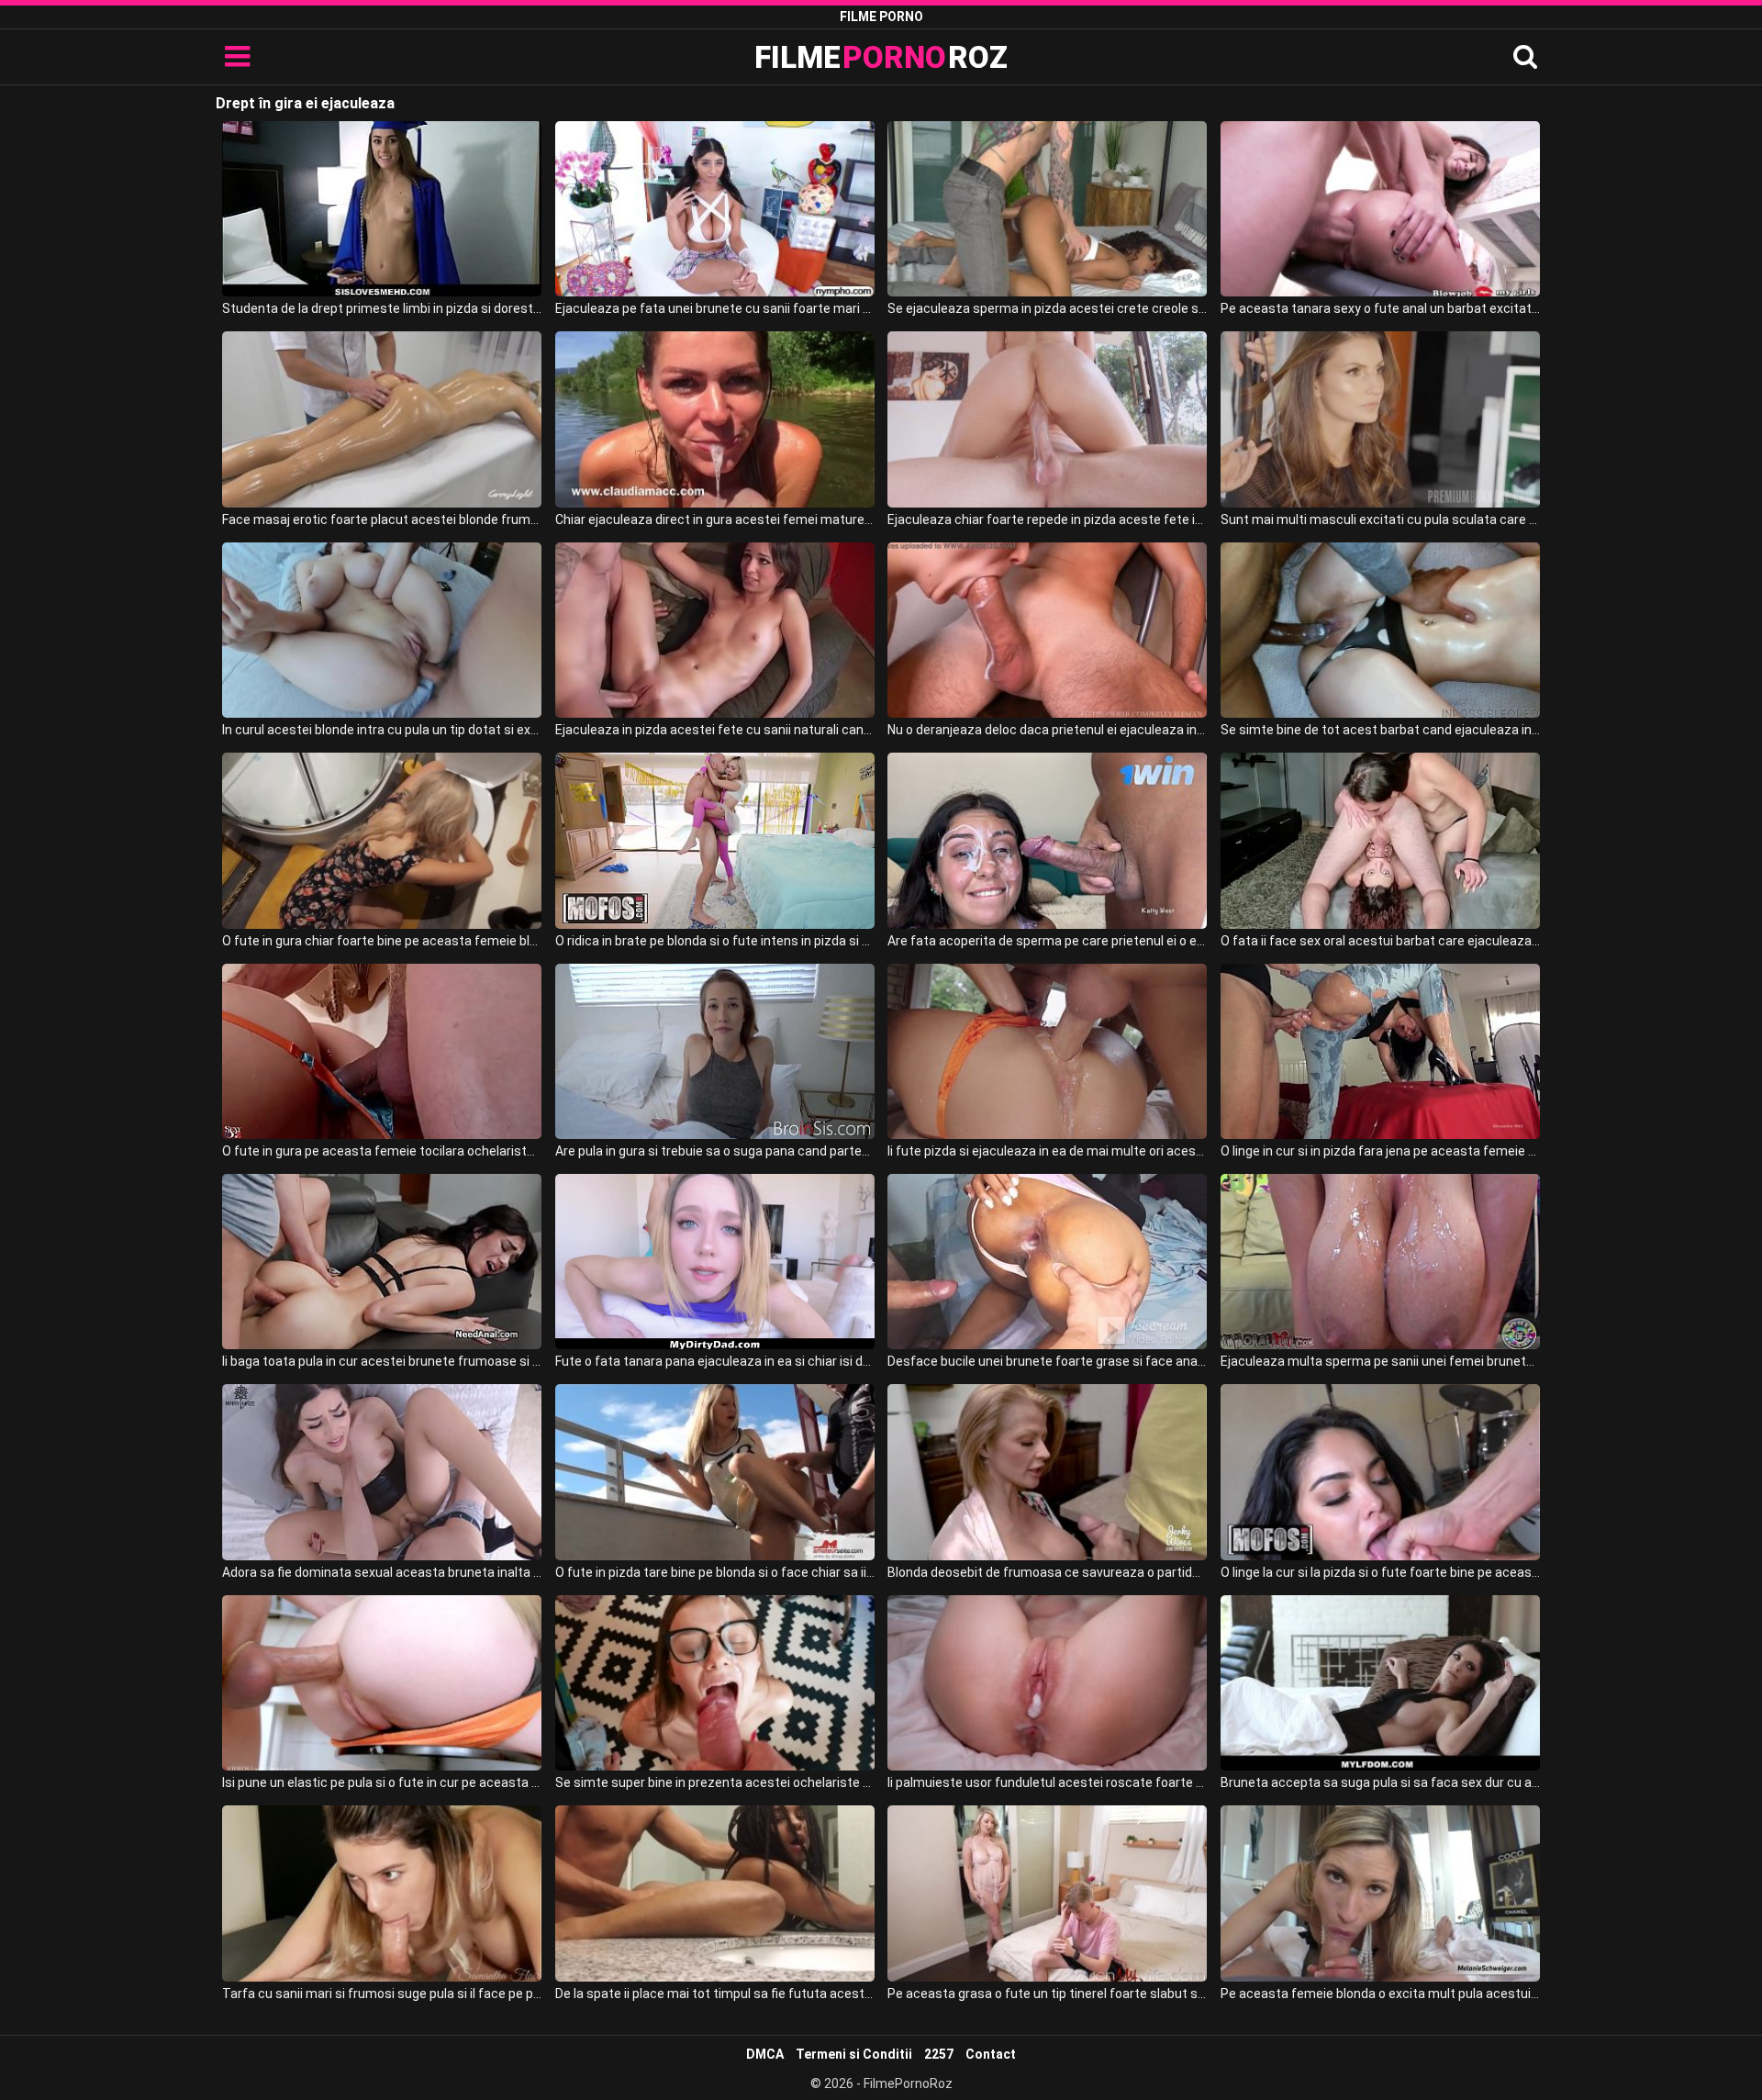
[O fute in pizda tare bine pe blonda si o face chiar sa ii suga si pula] (715, 1472)
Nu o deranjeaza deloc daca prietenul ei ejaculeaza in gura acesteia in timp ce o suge (1047, 730)
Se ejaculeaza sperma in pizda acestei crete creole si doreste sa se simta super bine (1047, 308)
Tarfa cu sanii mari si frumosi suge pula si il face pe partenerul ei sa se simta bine (382, 1994)
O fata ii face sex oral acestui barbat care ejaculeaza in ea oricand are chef (1380, 941)
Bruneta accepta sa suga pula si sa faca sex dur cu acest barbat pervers (1380, 1782)
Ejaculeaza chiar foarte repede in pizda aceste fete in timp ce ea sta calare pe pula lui (1047, 519)
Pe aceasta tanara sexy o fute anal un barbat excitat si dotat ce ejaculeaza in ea (1380, 308)
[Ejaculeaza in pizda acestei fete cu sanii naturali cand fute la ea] (715, 630)
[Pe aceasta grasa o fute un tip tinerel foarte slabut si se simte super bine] (1047, 1893)
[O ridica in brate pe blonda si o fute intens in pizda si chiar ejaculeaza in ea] (715, 840)
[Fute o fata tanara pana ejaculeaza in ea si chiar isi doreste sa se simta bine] (715, 1262)
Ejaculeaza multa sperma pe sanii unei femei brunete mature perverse (1380, 1361)
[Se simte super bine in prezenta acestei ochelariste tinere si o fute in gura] (715, 1683)
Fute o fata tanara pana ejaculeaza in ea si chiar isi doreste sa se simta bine (715, 1361)
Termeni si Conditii (854, 2054)
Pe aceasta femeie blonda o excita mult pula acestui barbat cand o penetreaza (1380, 1994)
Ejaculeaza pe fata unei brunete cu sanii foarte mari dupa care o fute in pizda (715, 308)
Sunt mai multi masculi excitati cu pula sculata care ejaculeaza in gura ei (1380, 519)
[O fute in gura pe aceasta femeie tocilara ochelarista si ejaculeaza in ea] (382, 1051)
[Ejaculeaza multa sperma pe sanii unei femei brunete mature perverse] (1380, 1262)
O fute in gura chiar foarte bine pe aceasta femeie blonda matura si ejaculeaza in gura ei (382, 941)
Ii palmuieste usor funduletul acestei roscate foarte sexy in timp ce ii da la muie (1047, 1782)
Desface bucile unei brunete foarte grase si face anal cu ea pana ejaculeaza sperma (1047, 1361)
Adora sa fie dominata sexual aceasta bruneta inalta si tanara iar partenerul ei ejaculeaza (382, 1572)
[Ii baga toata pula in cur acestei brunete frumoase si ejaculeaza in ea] (382, 1262)
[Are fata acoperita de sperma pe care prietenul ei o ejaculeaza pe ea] (1047, 840)
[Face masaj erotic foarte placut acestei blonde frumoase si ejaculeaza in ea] (382, 419)
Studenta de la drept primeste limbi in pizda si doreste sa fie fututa (382, 308)
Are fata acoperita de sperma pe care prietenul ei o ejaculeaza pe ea (1047, 941)
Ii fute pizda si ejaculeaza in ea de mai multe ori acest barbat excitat (1047, 1151)
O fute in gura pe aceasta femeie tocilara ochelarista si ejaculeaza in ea (382, 1151)
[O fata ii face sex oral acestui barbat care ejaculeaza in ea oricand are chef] (1380, 840)
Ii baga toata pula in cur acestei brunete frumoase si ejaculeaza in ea (382, 1361)
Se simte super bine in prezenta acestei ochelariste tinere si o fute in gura (715, 1782)
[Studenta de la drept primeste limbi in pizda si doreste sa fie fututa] (382, 209)
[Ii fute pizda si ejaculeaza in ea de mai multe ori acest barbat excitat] (1047, 1051)
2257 (939, 2054)
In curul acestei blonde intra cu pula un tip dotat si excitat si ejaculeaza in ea (382, 730)
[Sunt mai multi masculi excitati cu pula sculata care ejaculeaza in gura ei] (1380, 419)
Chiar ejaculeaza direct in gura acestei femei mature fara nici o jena (715, 519)
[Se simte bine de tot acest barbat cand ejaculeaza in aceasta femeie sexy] (1380, 630)
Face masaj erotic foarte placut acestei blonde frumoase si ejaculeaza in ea (382, 519)
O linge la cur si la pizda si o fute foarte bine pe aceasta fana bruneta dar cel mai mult (1380, 1572)
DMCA (765, 2054)
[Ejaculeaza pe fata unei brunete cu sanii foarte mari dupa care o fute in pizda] (715, 209)
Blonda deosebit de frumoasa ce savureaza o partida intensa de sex (1047, 1572)
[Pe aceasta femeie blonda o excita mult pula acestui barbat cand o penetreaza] (1380, 1893)
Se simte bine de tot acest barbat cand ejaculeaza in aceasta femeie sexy (1380, 730)
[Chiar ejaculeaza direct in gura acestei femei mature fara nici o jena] (715, 419)
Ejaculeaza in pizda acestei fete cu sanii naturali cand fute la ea (715, 730)
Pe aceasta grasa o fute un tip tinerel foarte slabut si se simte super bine (1047, 1994)
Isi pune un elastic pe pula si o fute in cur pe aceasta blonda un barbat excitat (382, 1782)
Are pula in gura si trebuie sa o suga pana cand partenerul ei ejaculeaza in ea (715, 1151)
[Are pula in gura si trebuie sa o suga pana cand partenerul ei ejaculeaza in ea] (715, 1051)
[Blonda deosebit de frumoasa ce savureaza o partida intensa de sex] (1047, 1472)
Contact (991, 2054)
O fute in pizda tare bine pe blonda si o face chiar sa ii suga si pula (715, 1572)
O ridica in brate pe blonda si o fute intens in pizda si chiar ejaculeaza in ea (715, 941)
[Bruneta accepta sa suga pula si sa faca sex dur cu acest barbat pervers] (1380, 1683)
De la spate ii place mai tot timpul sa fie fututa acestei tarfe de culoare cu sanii (715, 1994)
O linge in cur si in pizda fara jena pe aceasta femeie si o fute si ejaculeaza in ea (1380, 1151)
